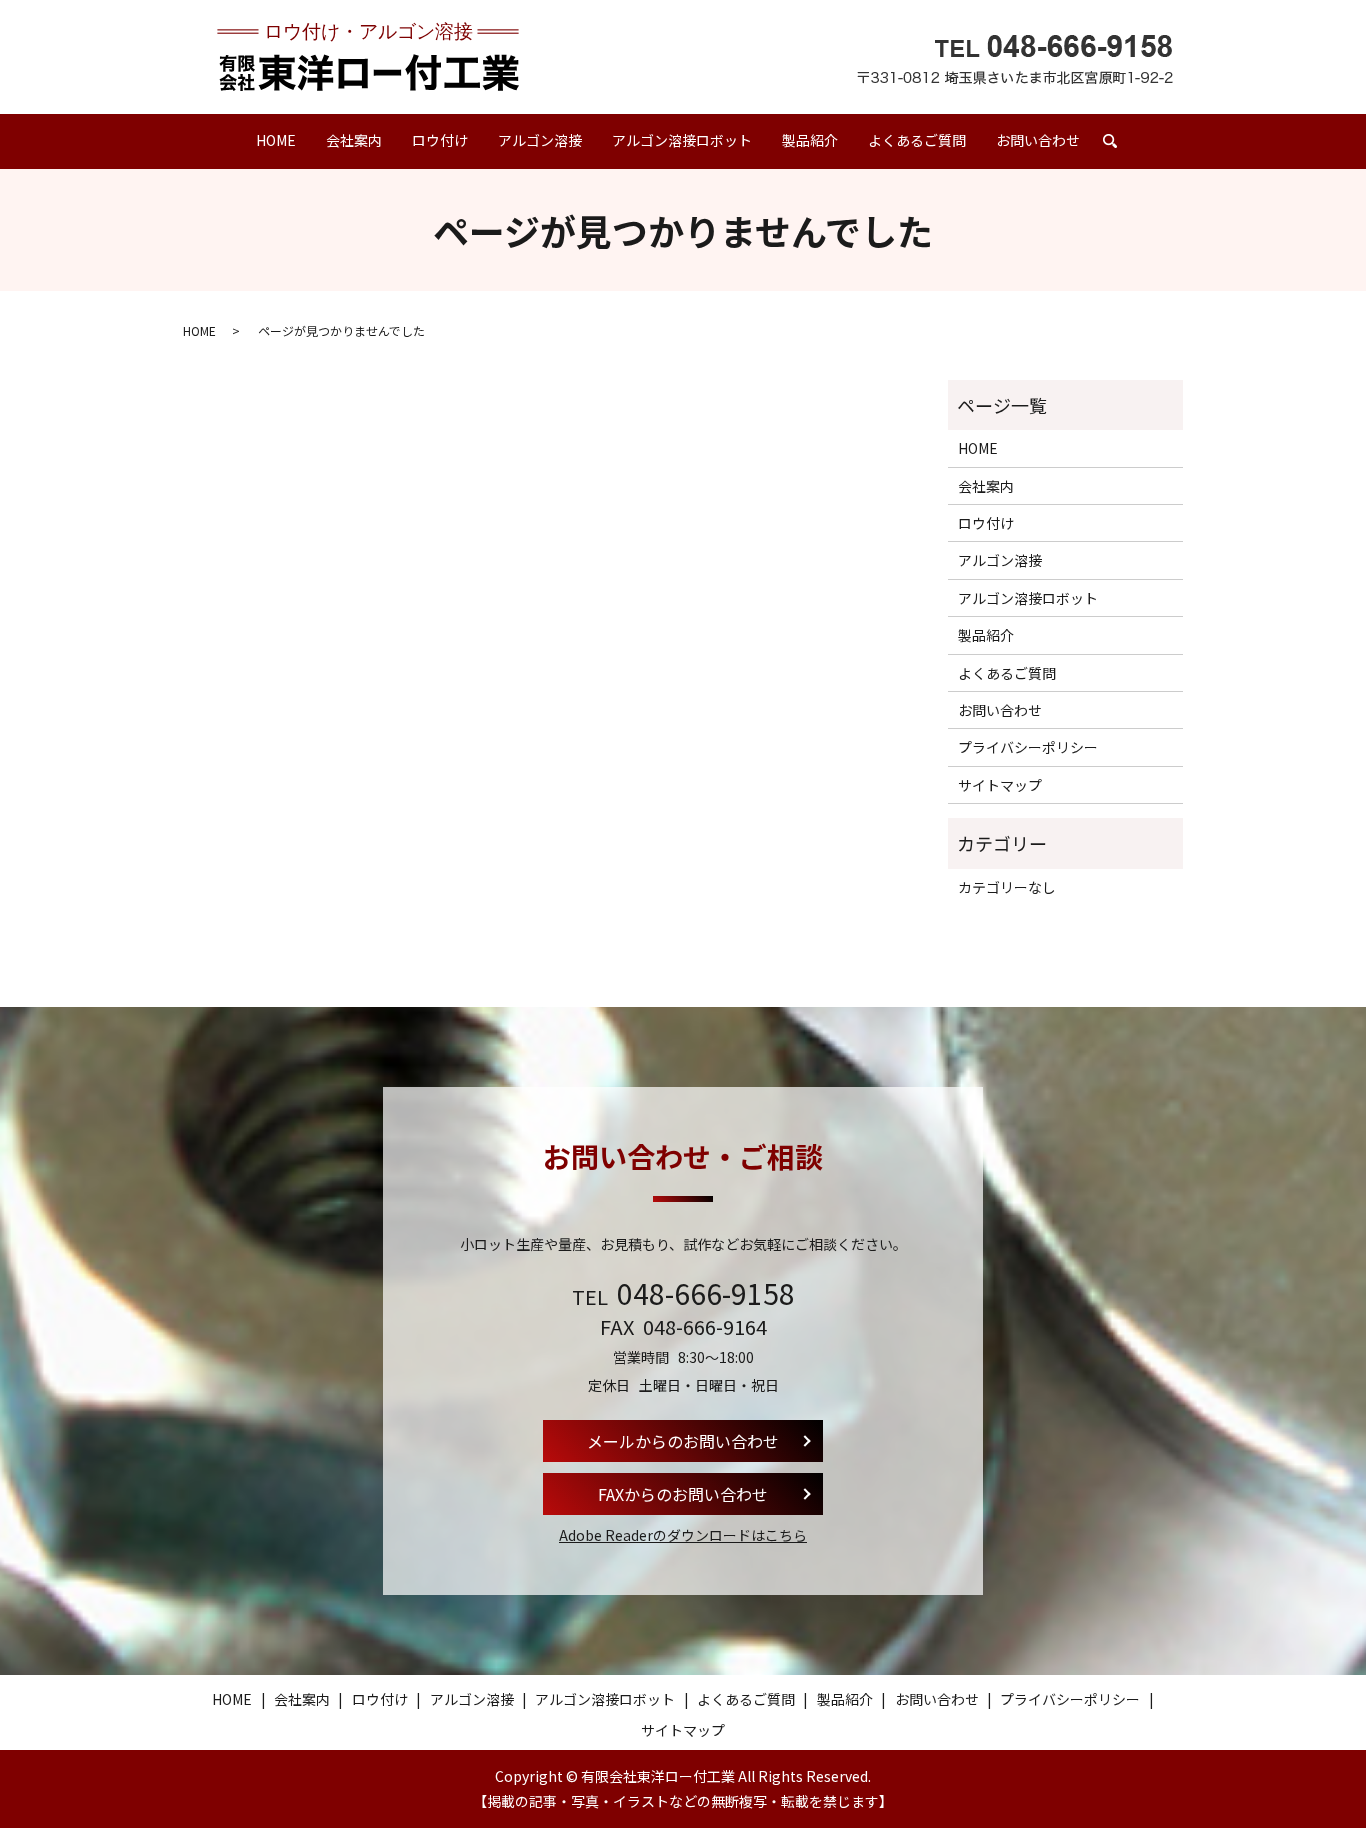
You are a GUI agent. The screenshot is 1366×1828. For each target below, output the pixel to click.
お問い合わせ (1038, 140)
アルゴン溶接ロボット (682, 140)
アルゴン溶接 (540, 140)
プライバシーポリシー (1028, 747)
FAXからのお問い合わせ (683, 1494)
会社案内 (354, 140)
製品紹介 (810, 140)
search (1117, 150)
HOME (276, 140)
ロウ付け (440, 140)
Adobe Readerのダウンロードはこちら (683, 1535)
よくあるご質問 (917, 140)
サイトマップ (1000, 785)
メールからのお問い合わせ (683, 1441)
